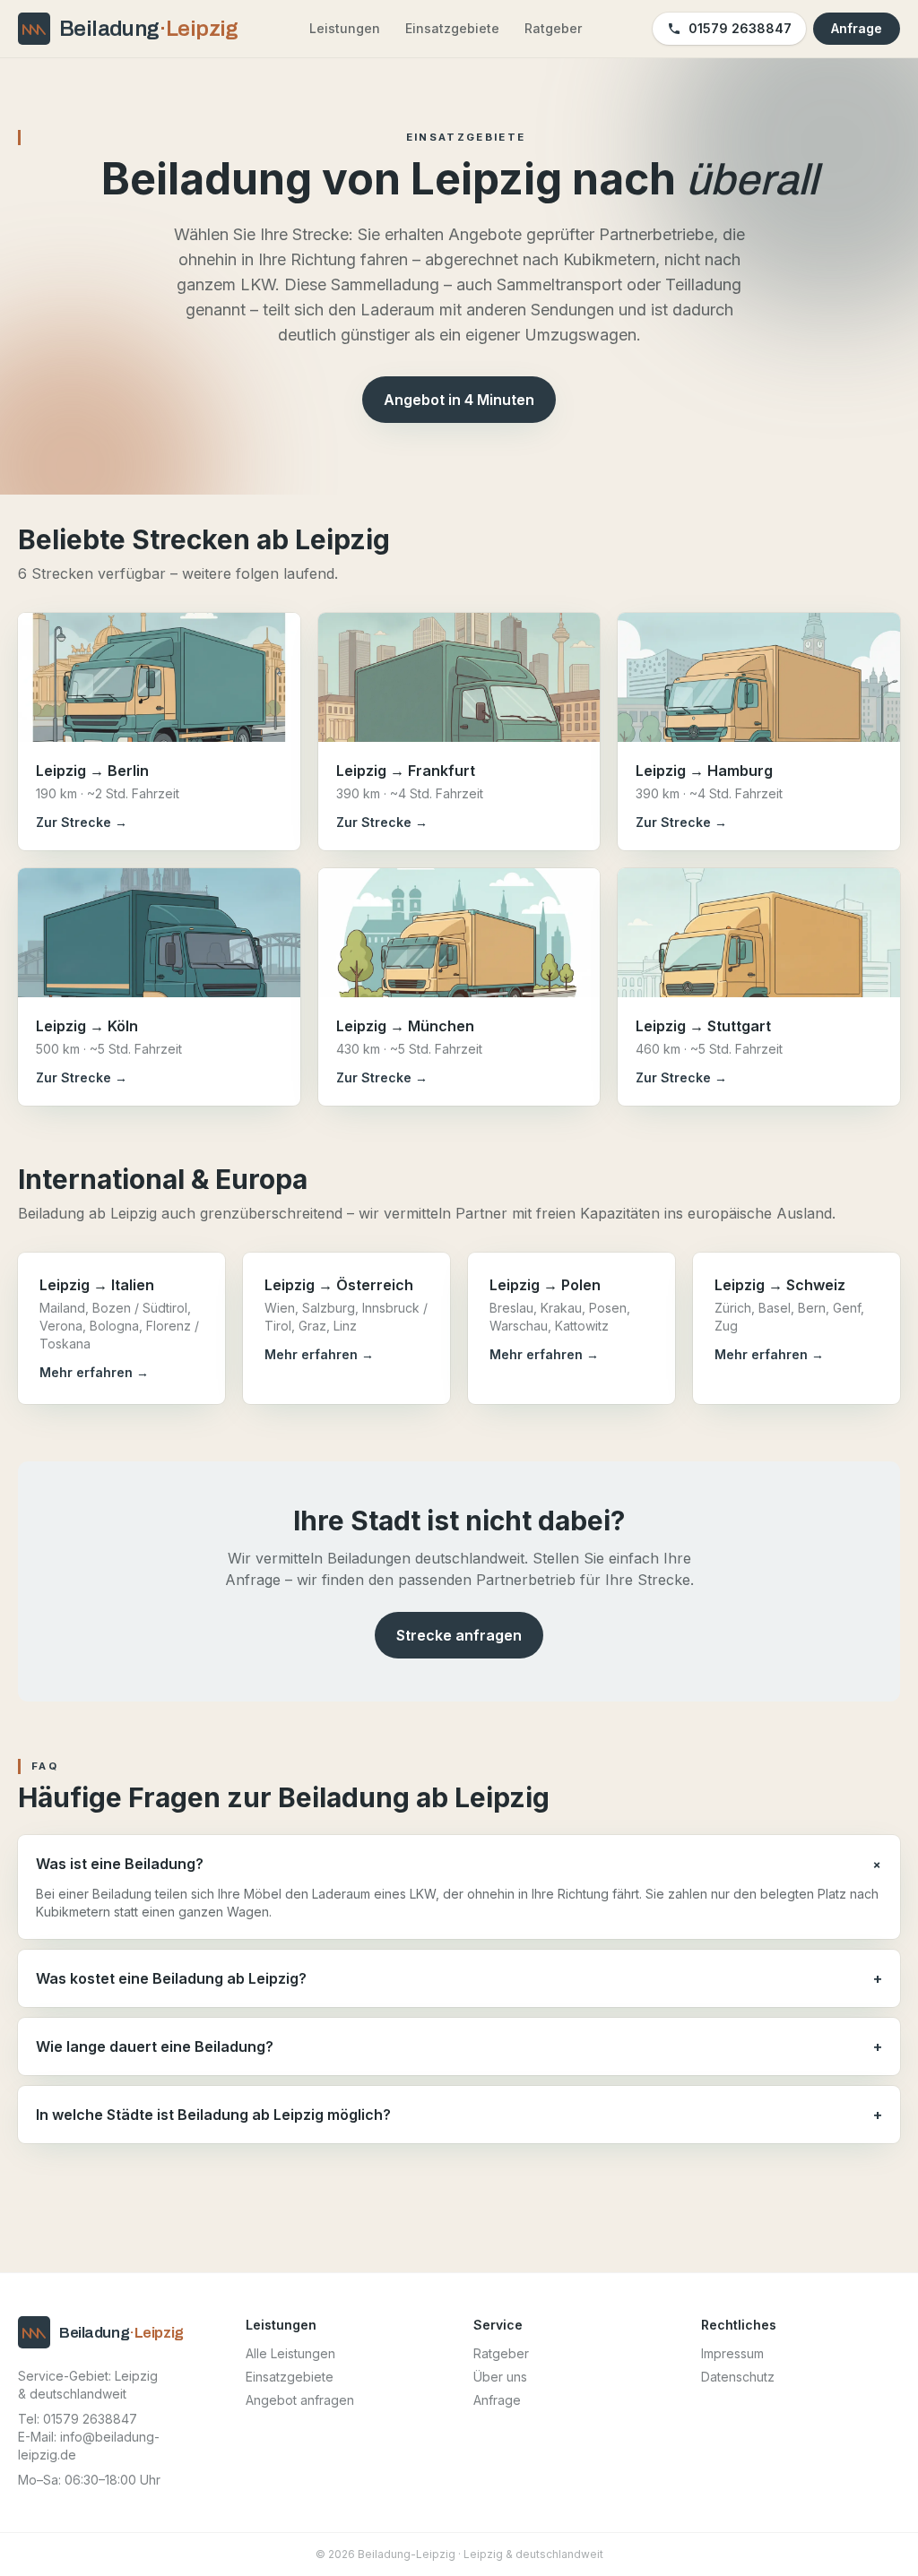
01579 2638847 (740, 28)
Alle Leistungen (290, 2353)
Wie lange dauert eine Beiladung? (459, 2046)
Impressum (732, 2353)
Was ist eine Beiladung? (459, 1864)
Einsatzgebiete (452, 28)
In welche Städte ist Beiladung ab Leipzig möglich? (459, 2115)
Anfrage (857, 28)
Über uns (500, 2377)
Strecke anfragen (459, 1635)
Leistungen (345, 28)
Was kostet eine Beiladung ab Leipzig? (459, 1978)
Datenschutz (738, 2377)
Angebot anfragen (300, 2400)
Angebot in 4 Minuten (459, 400)
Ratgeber (553, 28)
